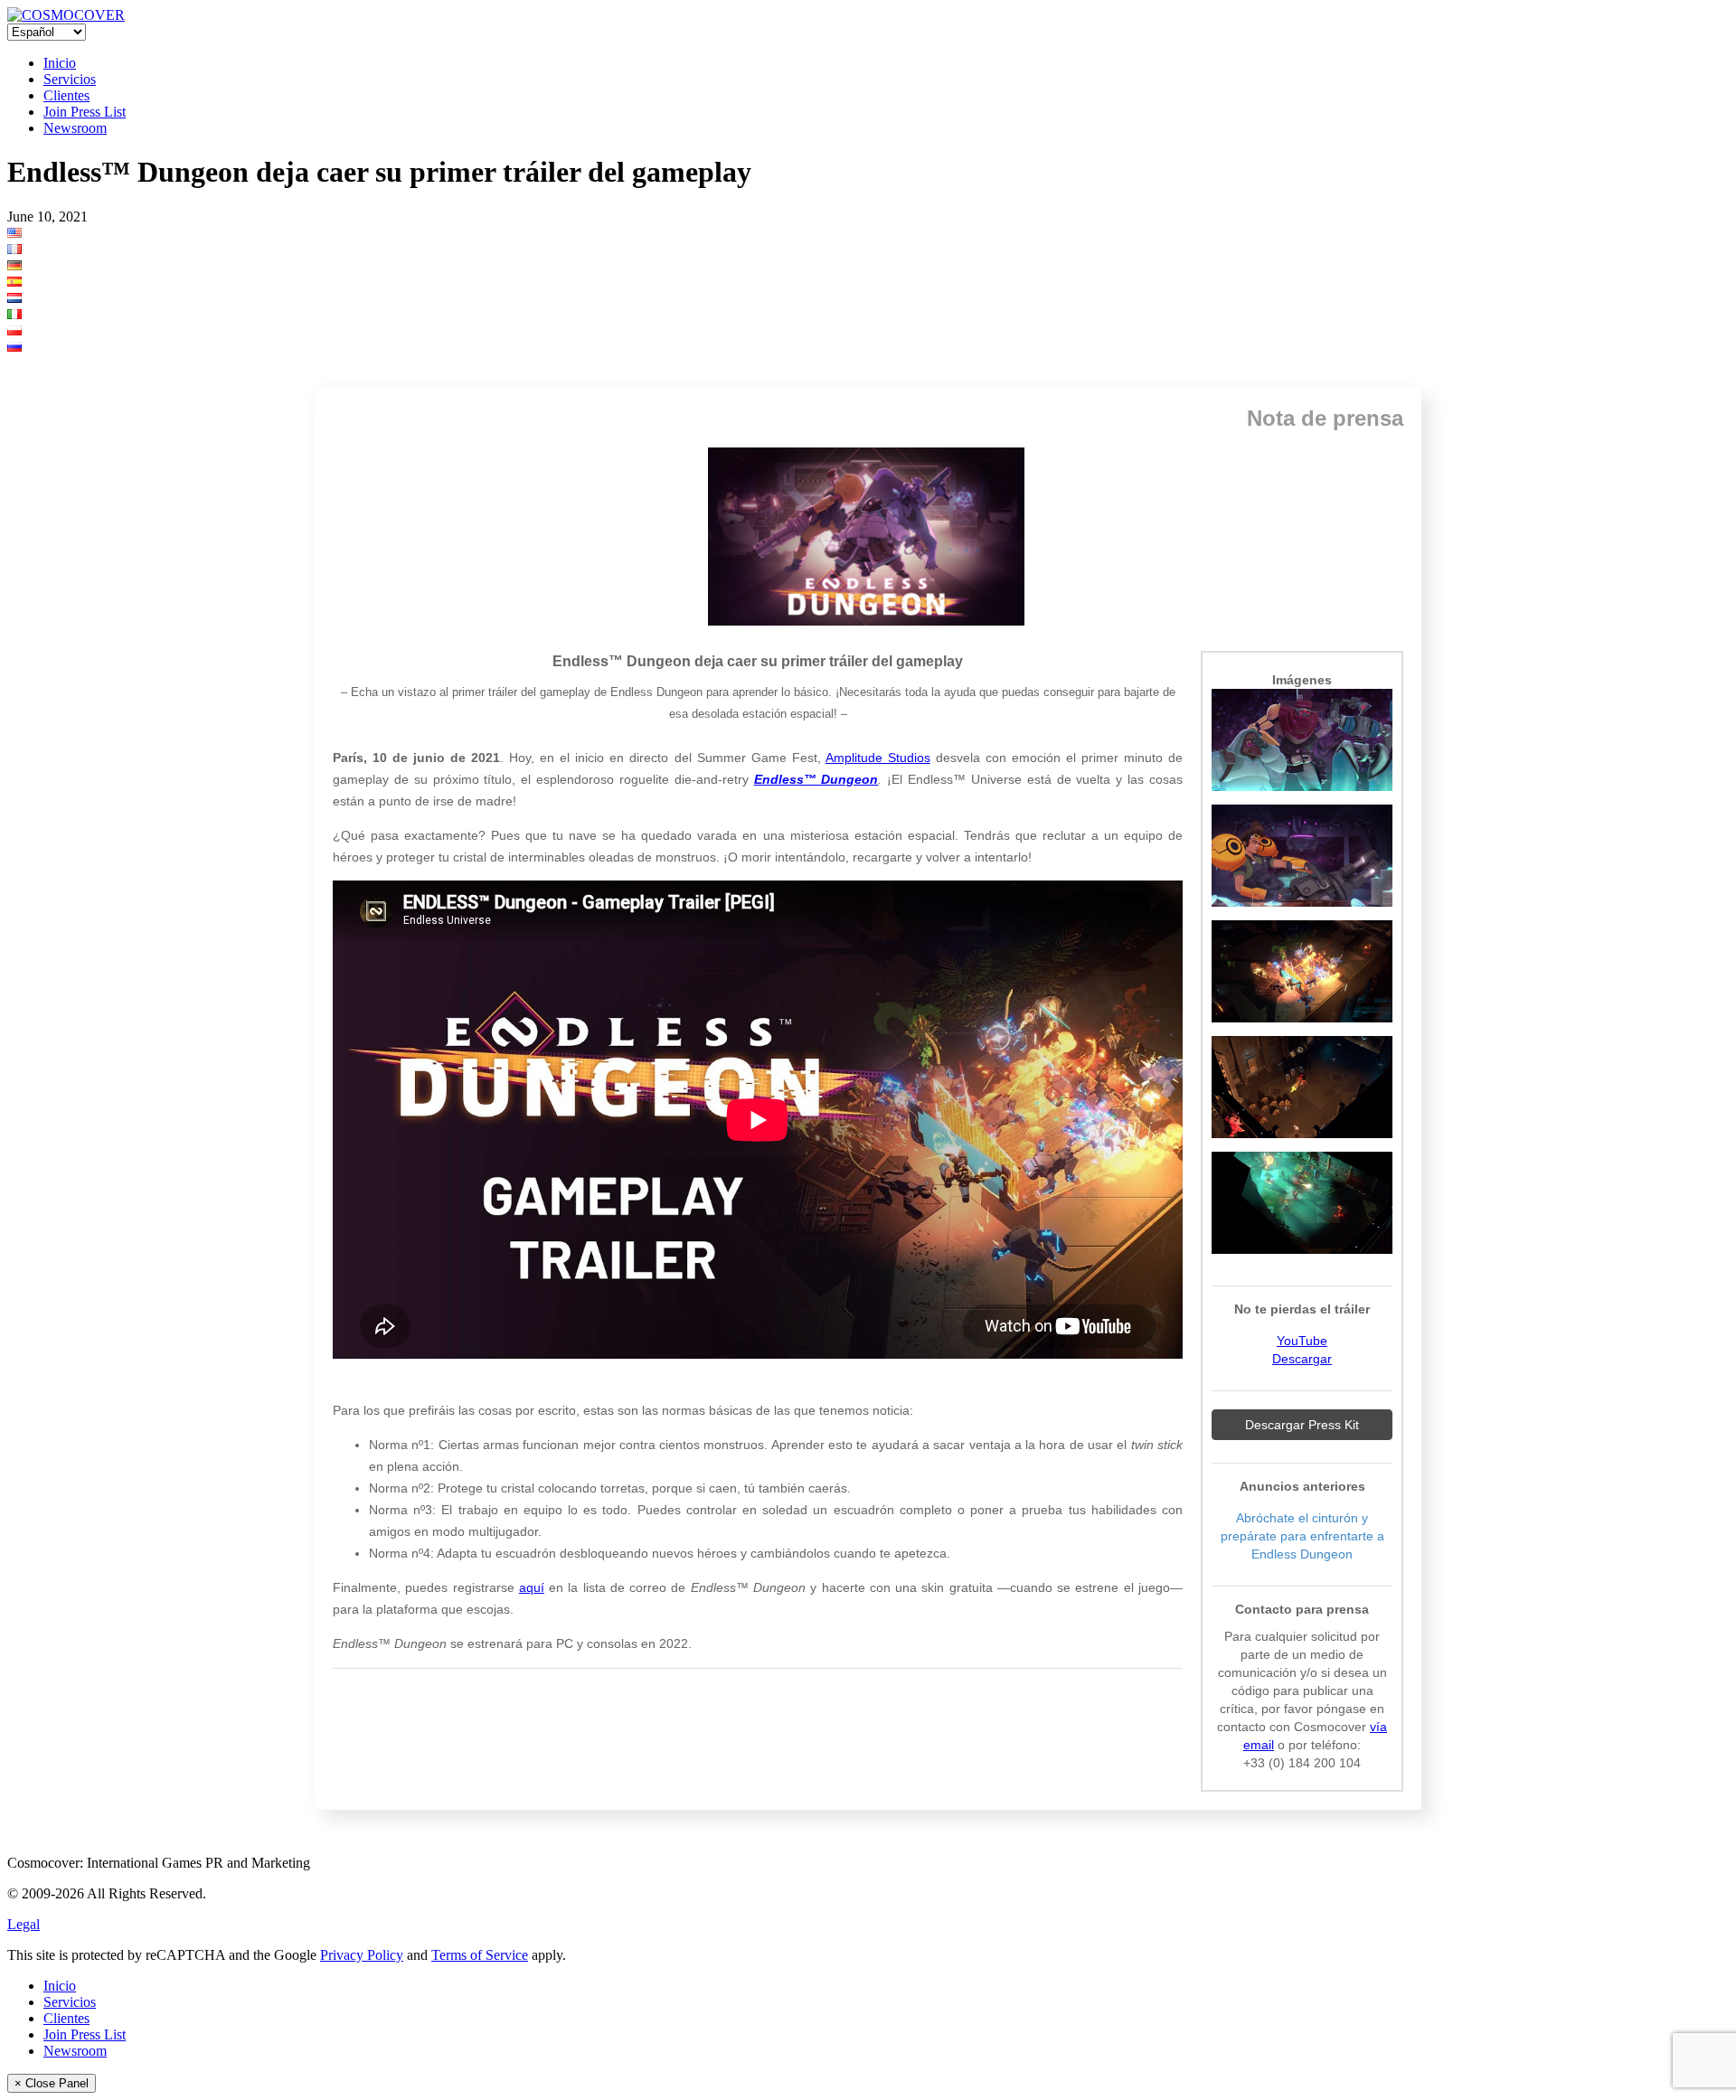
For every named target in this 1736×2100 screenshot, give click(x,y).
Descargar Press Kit (1302, 1425)
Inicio (60, 63)
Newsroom (75, 128)
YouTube (1302, 1341)
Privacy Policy (362, 1955)
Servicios (70, 79)
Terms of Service (480, 1955)
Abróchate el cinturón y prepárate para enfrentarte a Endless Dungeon (1302, 1536)
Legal (24, 1924)
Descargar (1302, 1359)
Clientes (66, 95)
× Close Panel (52, 2083)
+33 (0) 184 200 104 (1302, 1763)
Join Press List (85, 112)
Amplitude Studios (878, 758)
